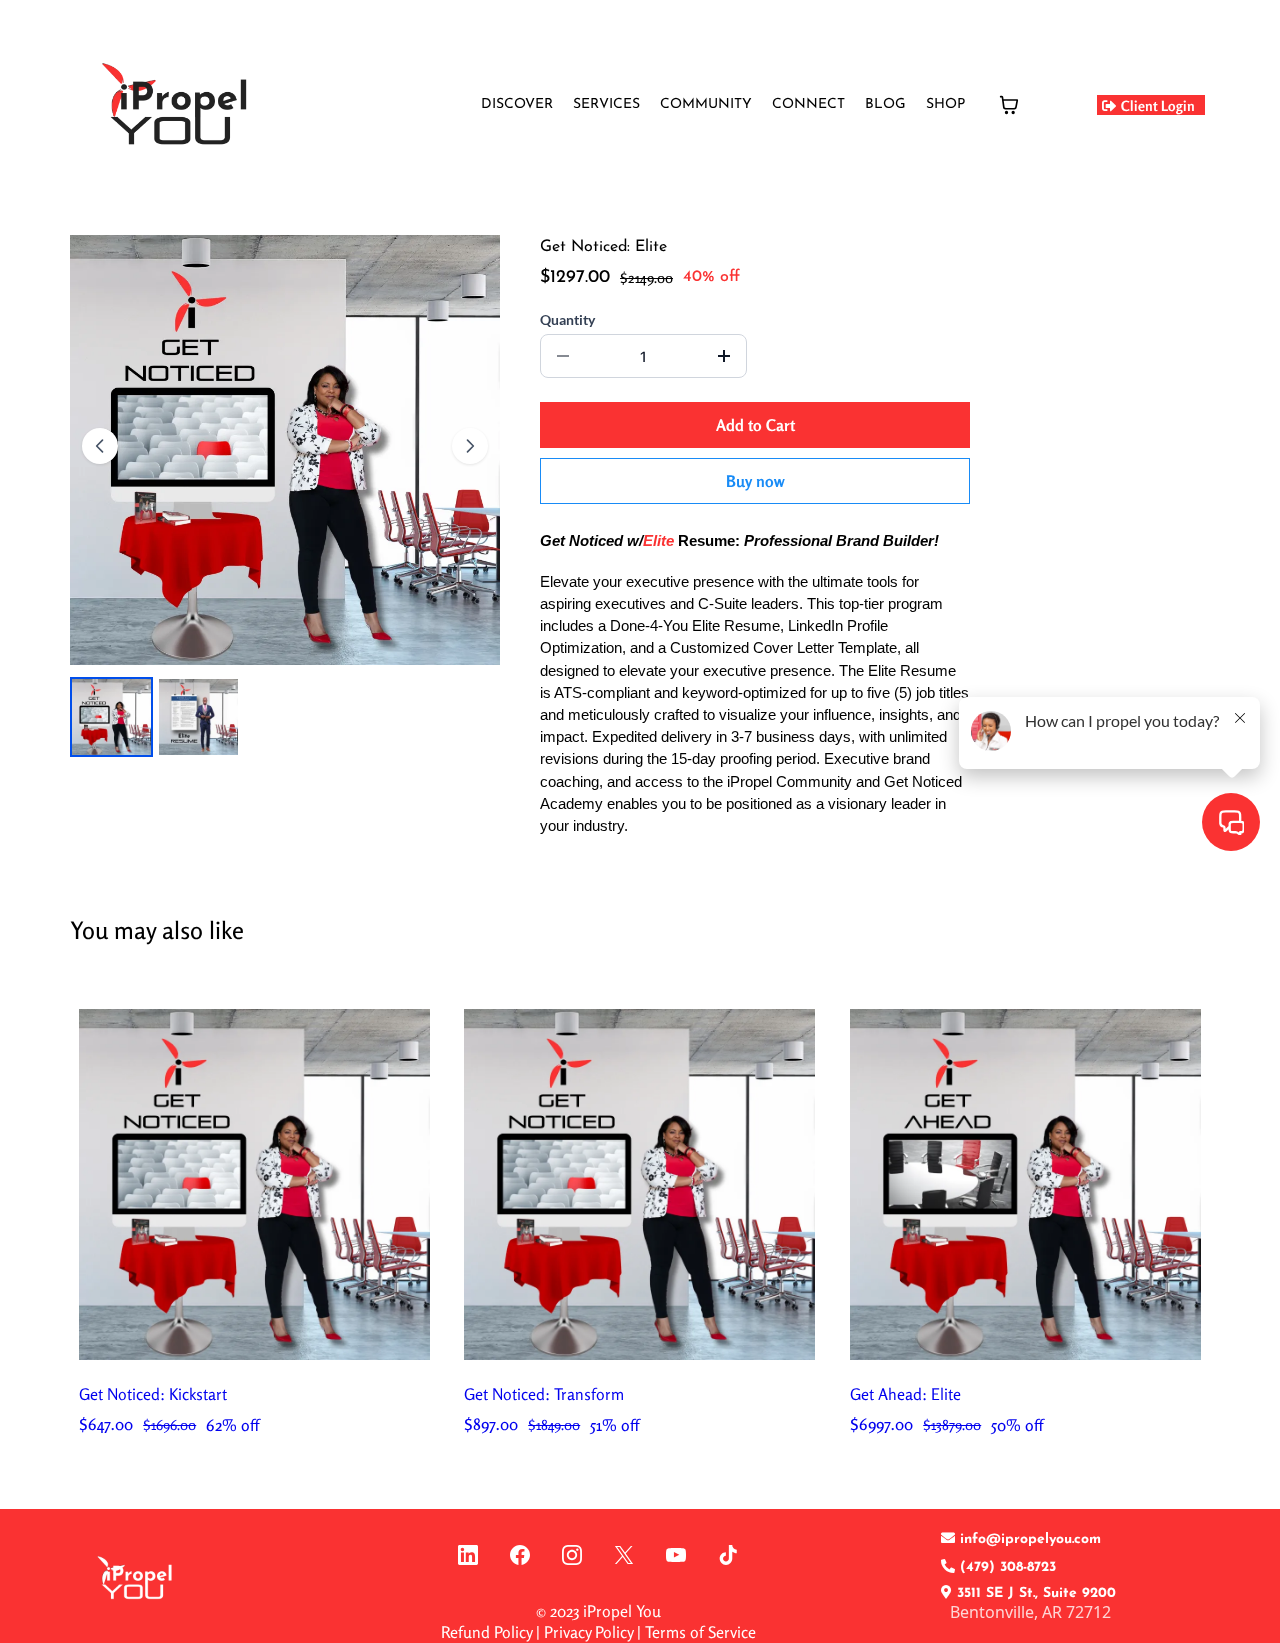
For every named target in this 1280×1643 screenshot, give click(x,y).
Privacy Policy (588, 1632)
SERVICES (606, 104)
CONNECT (808, 104)
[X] (624, 1555)
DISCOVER (517, 104)
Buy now (755, 481)
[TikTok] (728, 1555)
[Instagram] (572, 1555)
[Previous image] (100, 446)
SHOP (945, 104)
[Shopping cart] (1009, 105)
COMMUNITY (706, 104)
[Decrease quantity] (563, 356)
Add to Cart (755, 425)
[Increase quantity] (724, 356)
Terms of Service (700, 1632)
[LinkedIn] (468, 1555)
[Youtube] (676, 1555)
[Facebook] (520, 1555)
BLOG (885, 104)
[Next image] (470, 446)
